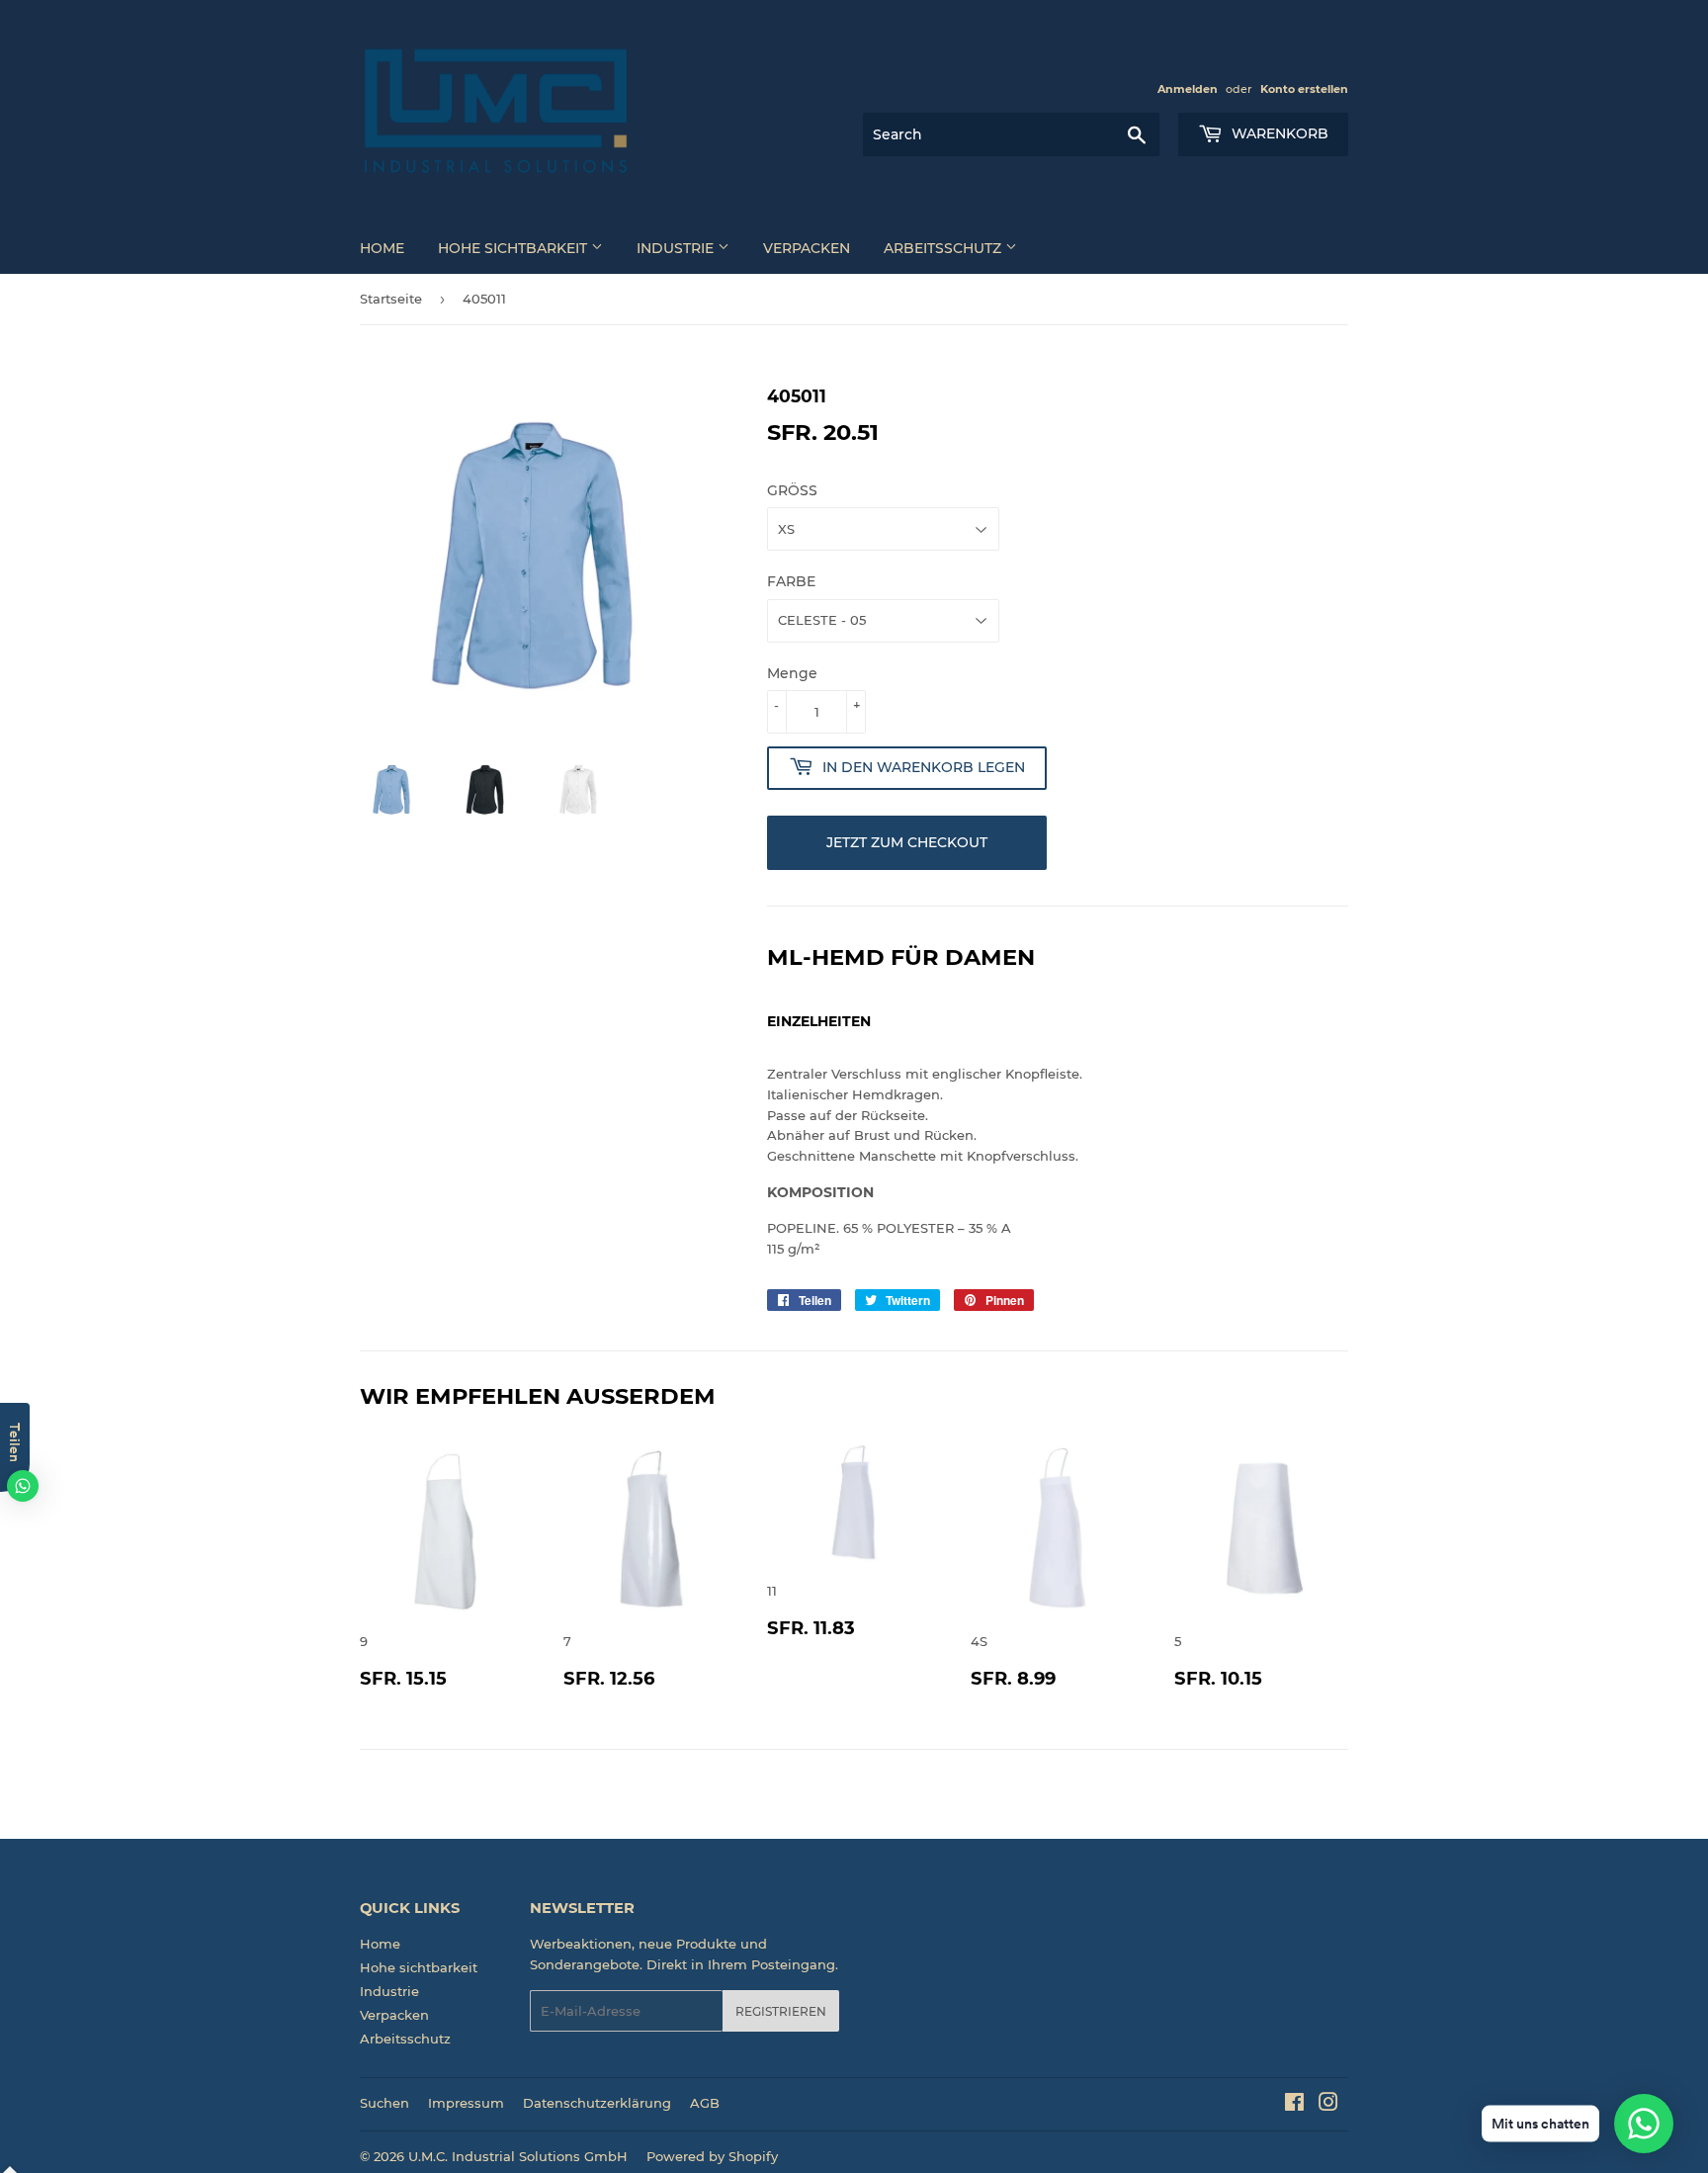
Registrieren (781, 2011)
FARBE (791, 581)
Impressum (466, 2103)
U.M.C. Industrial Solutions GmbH (518, 2156)
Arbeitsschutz (944, 248)
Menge (792, 673)
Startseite (391, 299)
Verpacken (807, 248)
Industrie (677, 248)
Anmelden (1188, 89)
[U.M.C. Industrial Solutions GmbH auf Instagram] (1328, 2105)
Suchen (384, 2103)
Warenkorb (1278, 133)
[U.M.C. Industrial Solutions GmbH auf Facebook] (1294, 2105)
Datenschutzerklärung (597, 2103)
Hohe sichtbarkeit (514, 248)
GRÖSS (792, 490)
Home (382, 248)
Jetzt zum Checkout (907, 842)
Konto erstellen (1304, 89)
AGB (705, 2103)
